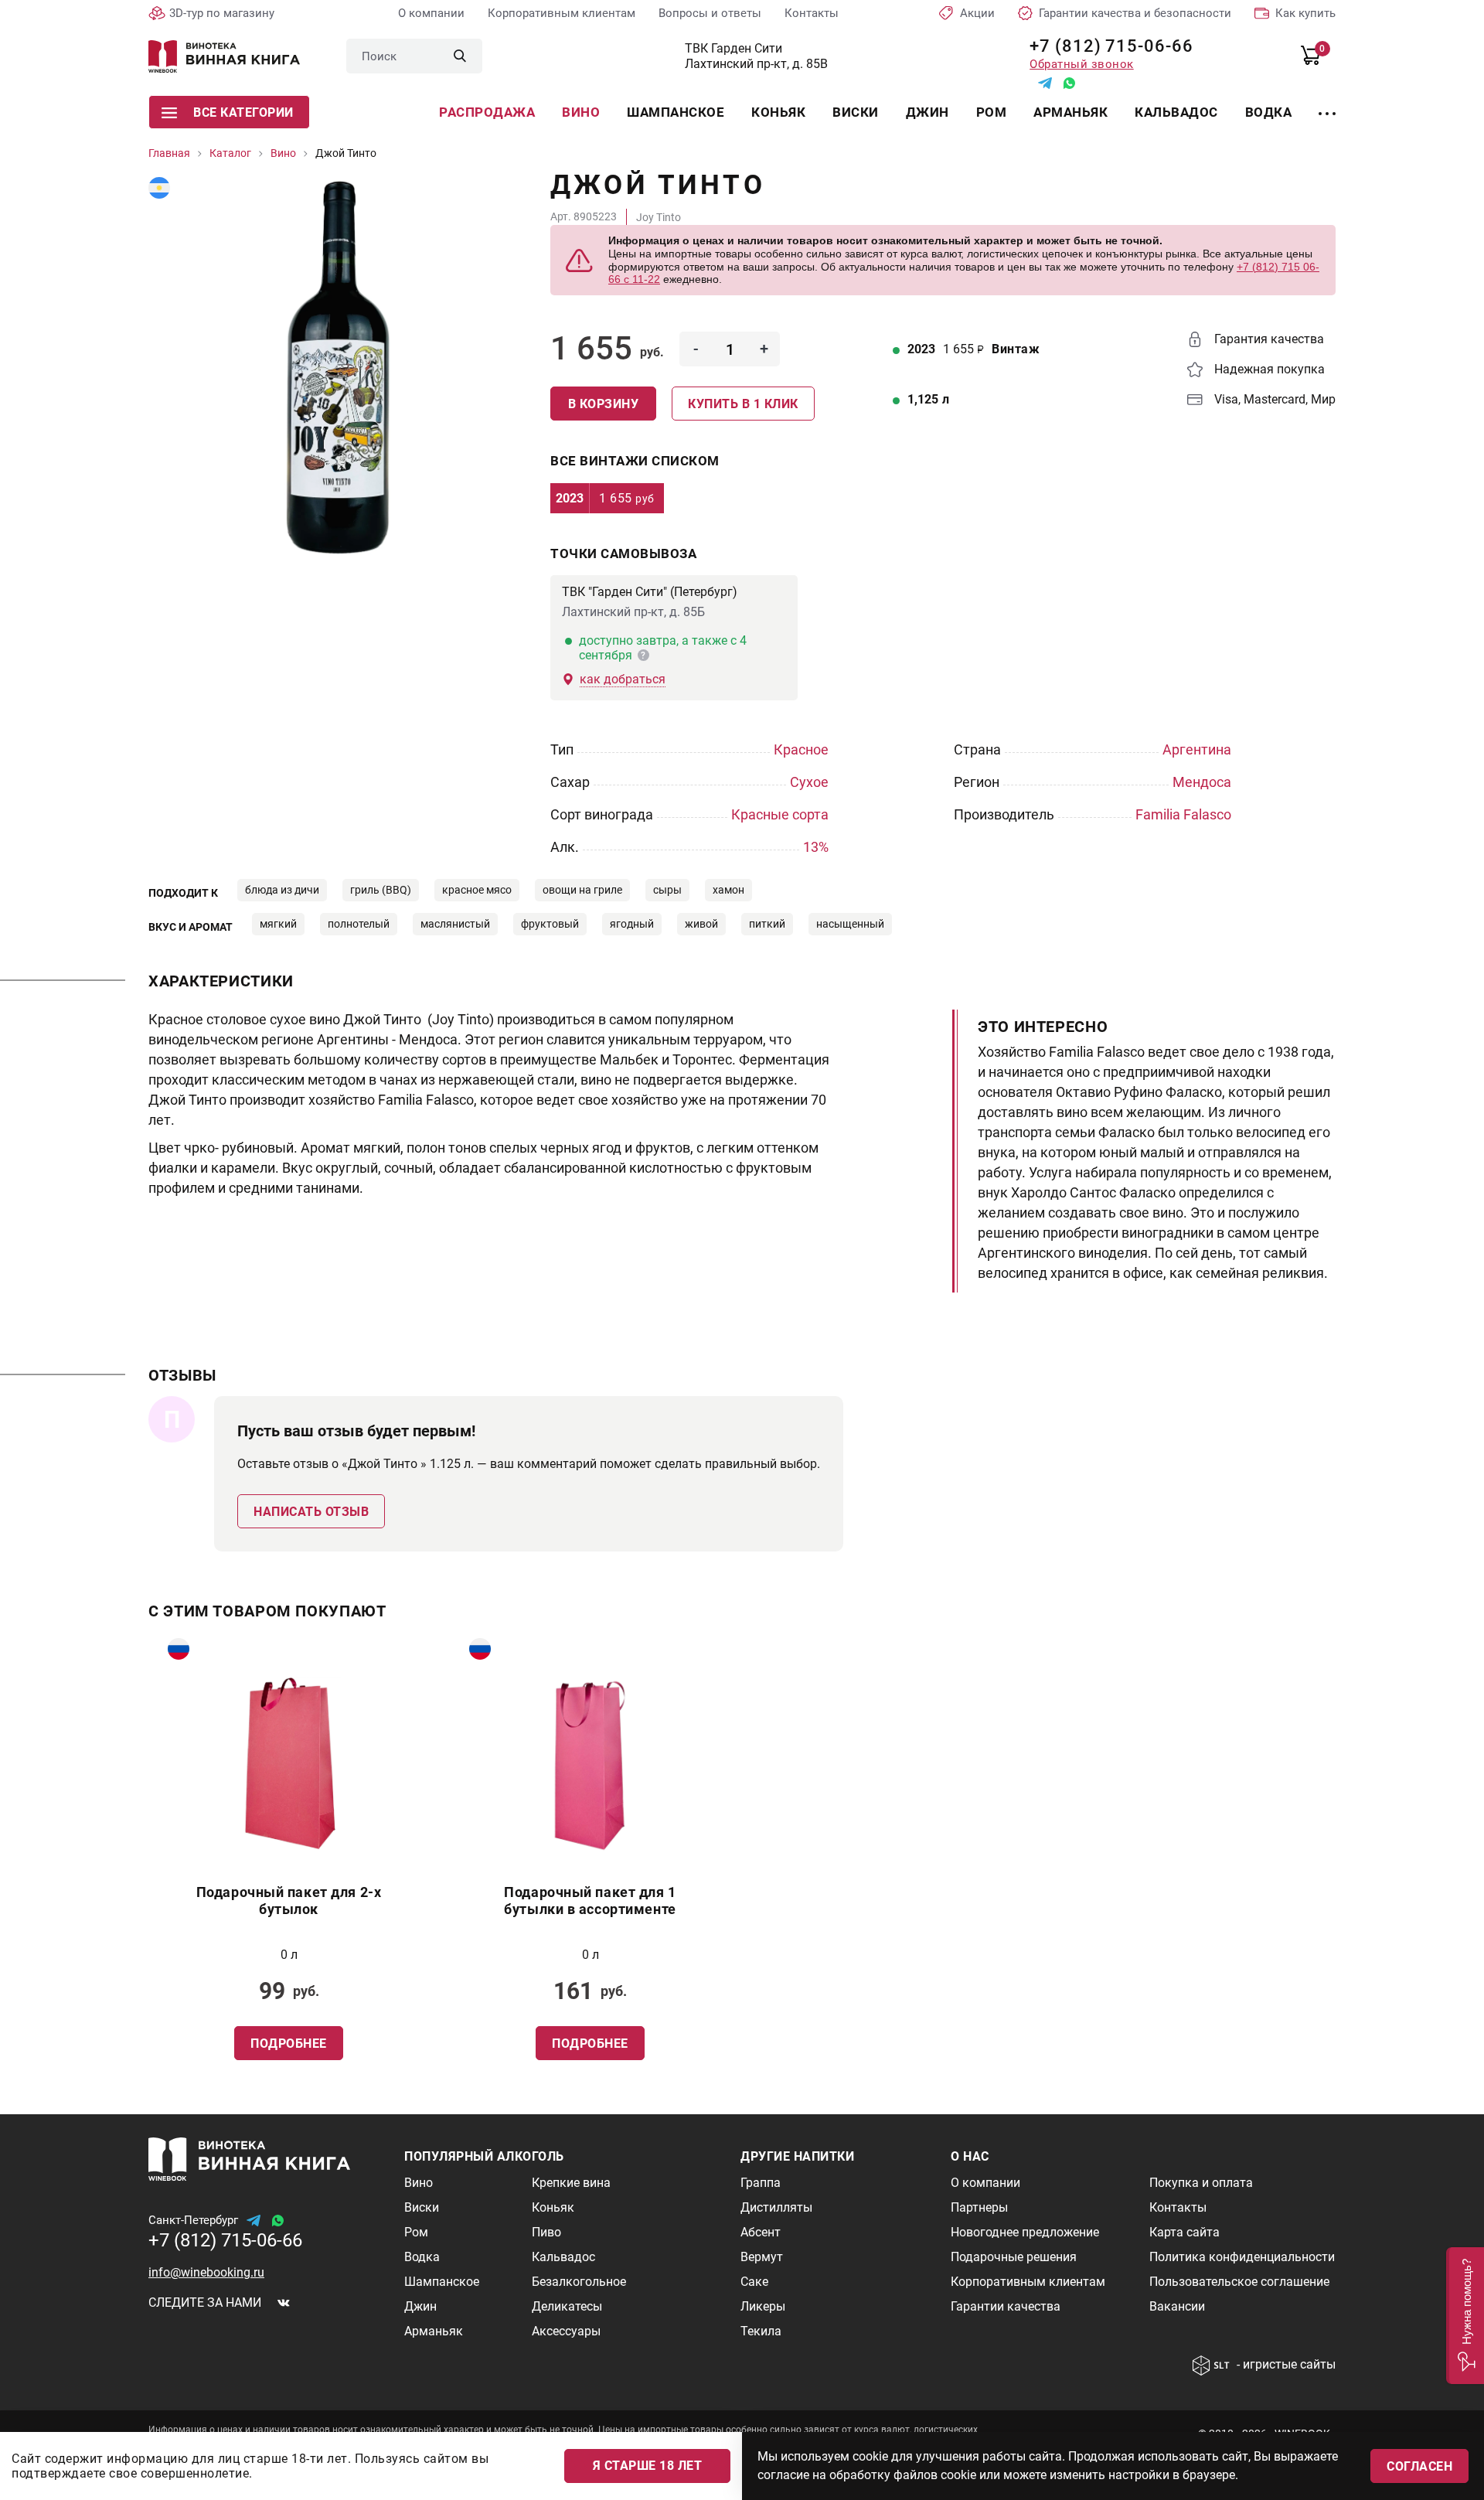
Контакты (812, 13)
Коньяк (778, 112)
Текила (761, 2331)
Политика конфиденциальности (1242, 2257)
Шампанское (676, 112)
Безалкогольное (579, 2282)
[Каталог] (1327, 104)
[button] (1465, 2316)
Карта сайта (1184, 2232)
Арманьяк (1070, 112)
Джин (927, 112)
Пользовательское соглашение (1239, 2282)
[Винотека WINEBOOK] (224, 56)
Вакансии (1177, 2306)
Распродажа (487, 112)
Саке (754, 2282)
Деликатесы (567, 2306)
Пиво (546, 2232)
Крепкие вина (571, 2183)
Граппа (761, 2183)
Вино (581, 112)
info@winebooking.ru (206, 2272)
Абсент (761, 2232)
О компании (431, 13)
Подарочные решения (1014, 2257)
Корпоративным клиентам (562, 13)
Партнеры (979, 2207)
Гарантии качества (1006, 2306)
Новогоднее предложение (1025, 2232)
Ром (992, 112)
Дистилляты (776, 2207)
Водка (1269, 112)
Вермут (762, 2257)
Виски (856, 112)
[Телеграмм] (1045, 83)
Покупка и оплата (1201, 2183)
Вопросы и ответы (710, 13)
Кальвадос (1176, 112)
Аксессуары (566, 2331)
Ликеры (763, 2306)
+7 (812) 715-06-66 (1106, 46)
